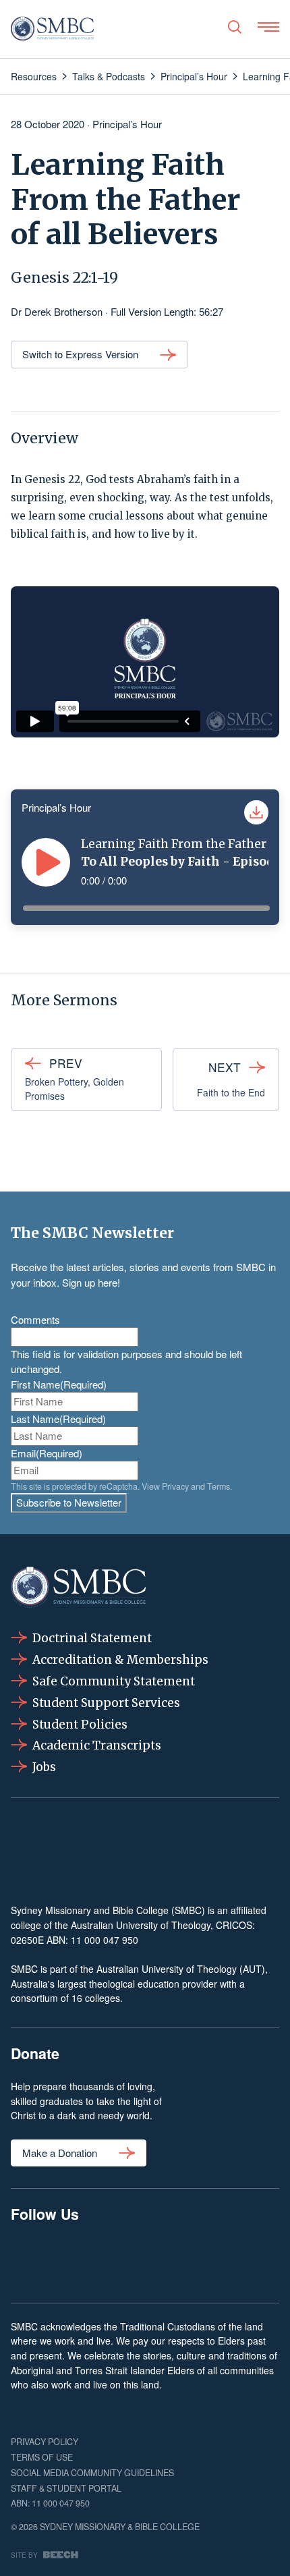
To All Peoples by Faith (150, 862)
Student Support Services (106, 1703)
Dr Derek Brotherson (57, 311)
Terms (219, 1486)
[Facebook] (31, 2260)
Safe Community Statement (114, 1681)
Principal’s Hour (127, 124)
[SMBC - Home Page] (52, 29)
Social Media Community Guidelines (92, 2473)
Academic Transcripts (97, 1745)
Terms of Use (42, 2457)
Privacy (175, 1486)
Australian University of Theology (141, 1925)
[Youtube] (259, 2260)
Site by (24, 2555)
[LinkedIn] (145, 2260)
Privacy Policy (45, 2442)
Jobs (44, 1767)
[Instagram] (88, 2260)
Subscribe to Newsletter (69, 1502)
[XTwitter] (202, 2260)
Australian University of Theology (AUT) (181, 1969)
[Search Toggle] (235, 27)
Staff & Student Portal (66, 2488)
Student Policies (80, 1725)
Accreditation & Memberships (120, 1660)
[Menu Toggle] (268, 27)
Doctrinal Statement (92, 1638)
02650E (27, 1940)
